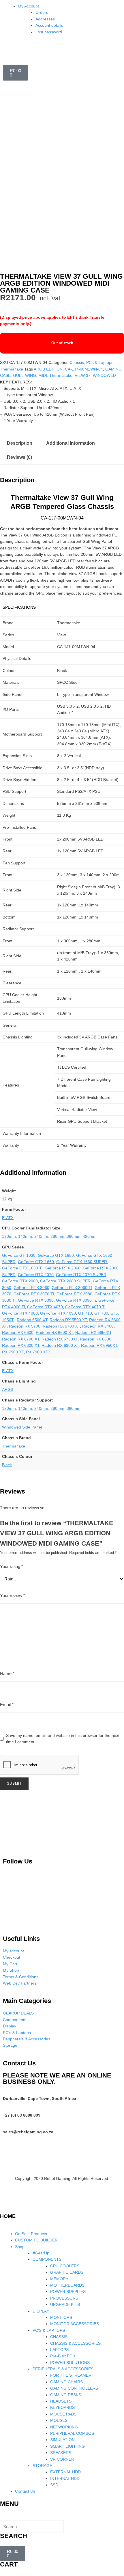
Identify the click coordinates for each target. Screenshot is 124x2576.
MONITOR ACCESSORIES (75, 2324)
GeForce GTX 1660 (36, 1262)
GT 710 (85, 1313)
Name (7, 1673)
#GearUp (41, 2253)
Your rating (12, 1566)
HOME (8, 2216)
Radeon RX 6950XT (99, 1345)
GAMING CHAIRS (66, 2382)
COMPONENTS (47, 2259)
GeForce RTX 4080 (20, 1313)
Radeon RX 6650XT (93, 1332)
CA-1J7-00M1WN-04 (84, 369)
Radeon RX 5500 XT (68, 1320)
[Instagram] (40, 1878)
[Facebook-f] (99, 1878)
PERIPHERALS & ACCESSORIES (63, 2369)
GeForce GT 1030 (19, 1255)
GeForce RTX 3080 (74, 1294)
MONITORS (61, 2317)
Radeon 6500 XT (32, 1320)
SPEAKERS (61, 2453)
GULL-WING (25, 375)
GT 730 (101, 1313)
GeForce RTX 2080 (20, 1281)
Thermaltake (12, 369)
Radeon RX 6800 (96, 1339)
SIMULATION (62, 2440)
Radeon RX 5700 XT (61, 1326)
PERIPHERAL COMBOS (72, 2433)
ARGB (8, 1389)
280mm (57, 1236)
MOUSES (59, 2420)
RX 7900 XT (13, 1352)
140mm (25, 1236)
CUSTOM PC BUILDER (36, 2240)
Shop (20, 2247)
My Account (28, 6)
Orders (42, 12)
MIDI (43, 375)
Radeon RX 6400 (98, 1326)
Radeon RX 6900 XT (60, 1345)
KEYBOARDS (62, 2407)
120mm (9, 1236)
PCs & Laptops (100, 362)
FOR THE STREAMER (71, 2375)
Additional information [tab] (71, 443)
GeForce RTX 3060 (31, 1288)
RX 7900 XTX (38, 1352)
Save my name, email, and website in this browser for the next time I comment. (63, 1739)
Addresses (45, 19)
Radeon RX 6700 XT (21, 1339)
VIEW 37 (83, 375)
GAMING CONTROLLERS (74, 2388)
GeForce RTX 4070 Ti (85, 1307)
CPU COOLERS (65, 2266)
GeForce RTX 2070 (36, 1275)
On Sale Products (31, 2234)
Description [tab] (20, 443)
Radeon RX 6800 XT (21, 1345)
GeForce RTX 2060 (63, 1268)
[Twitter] (69, 1878)
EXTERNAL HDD (65, 2472)
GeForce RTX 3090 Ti (76, 1300)
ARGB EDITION (48, 369)
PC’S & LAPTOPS (49, 2330)
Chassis (77, 362)
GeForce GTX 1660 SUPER (82, 1262)
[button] (62, 2517)
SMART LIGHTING (67, 2446)
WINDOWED (104, 375)
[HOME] (7, 2204)
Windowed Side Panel (22, 1427)
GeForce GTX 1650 (56, 1255)
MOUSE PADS (63, 2414)
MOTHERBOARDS (67, 2285)
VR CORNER (62, 2459)
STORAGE (42, 2466)
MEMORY (59, 2279)
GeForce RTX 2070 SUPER (81, 1275)
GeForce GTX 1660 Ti (22, 1268)
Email (7, 1705)
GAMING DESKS (66, 2395)
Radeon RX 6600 (18, 1332)
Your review (13, 1596)
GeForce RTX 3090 (36, 1300)
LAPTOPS (59, 2350)
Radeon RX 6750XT (60, 1339)
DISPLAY (41, 2311)
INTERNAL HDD (65, 2478)
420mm (90, 1236)
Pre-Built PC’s (63, 2356)
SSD (54, 2485)
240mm (41, 1236)
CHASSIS (59, 2337)
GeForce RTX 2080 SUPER (65, 1281)
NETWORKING (64, 2427)
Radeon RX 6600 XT (54, 1332)
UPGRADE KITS (65, 2304)
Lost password (49, 32)
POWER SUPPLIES (68, 2292)
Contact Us (25, 2491)
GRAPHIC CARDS (67, 2272)
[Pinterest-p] (10, 1878)
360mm (74, 1236)
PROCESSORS (64, 2298)
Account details (49, 25)
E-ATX (8, 1218)
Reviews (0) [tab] (19, 457)
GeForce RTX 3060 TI (72, 1288)
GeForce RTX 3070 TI (34, 1294)
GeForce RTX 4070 (45, 1307)
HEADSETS (61, 2401)
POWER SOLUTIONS (70, 2363)
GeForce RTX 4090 (58, 1313)
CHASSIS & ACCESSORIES (75, 2343)
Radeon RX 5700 (25, 1326)
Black (7, 1465)
